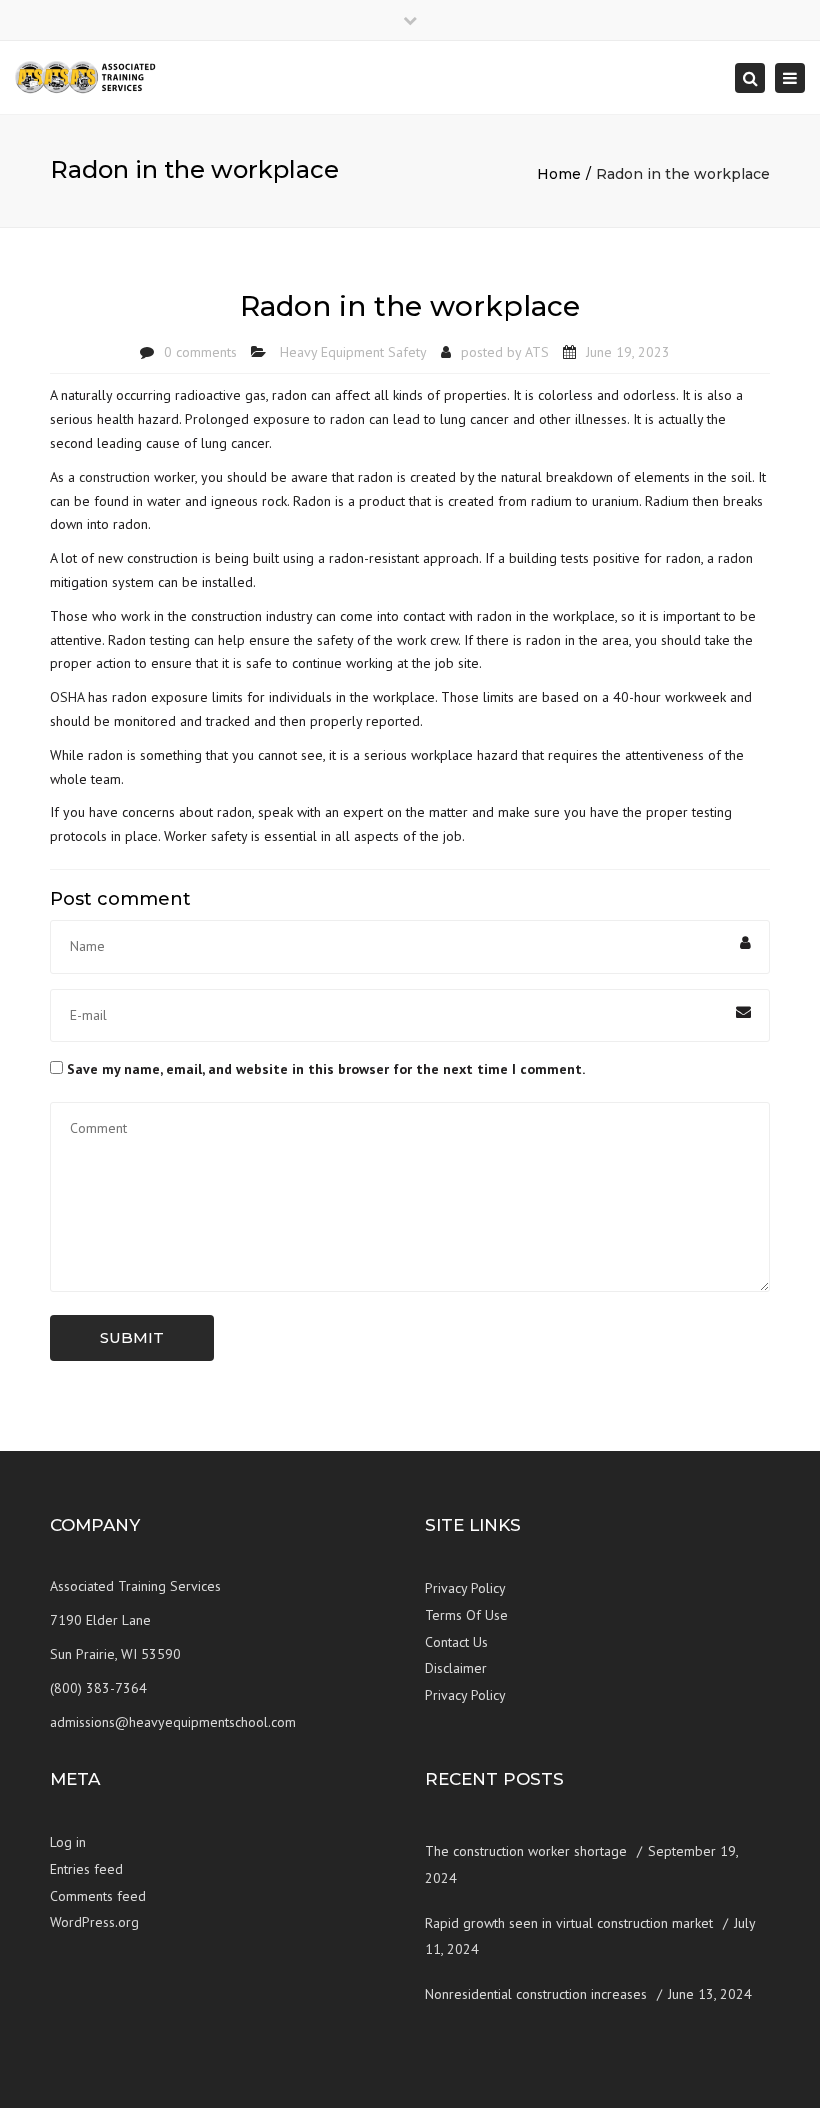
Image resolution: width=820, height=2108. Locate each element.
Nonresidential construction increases (536, 1994)
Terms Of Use (466, 1615)
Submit (132, 1337)
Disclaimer (456, 1668)
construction (114, 477)
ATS (537, 352)
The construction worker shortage (526, 1851)
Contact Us (456, 1642)
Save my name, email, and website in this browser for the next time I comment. (326, 1069)
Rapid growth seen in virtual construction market (569, 1923)
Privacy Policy (465, 1588)
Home (559, 174)
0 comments (200, 352)
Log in (68, 1842)
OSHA (67, 697)
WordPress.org (94, 1922)
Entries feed (86, 1869)
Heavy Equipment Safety (353, 352)
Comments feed (98, 1896)
